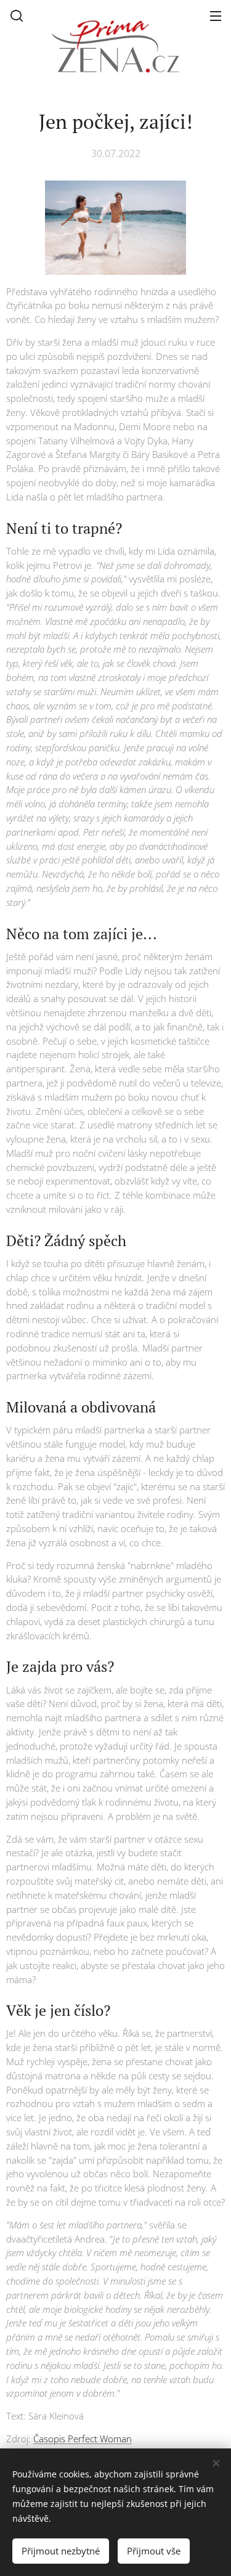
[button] (17, 15)
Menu (216, 15)
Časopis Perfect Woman (83, 2439)
